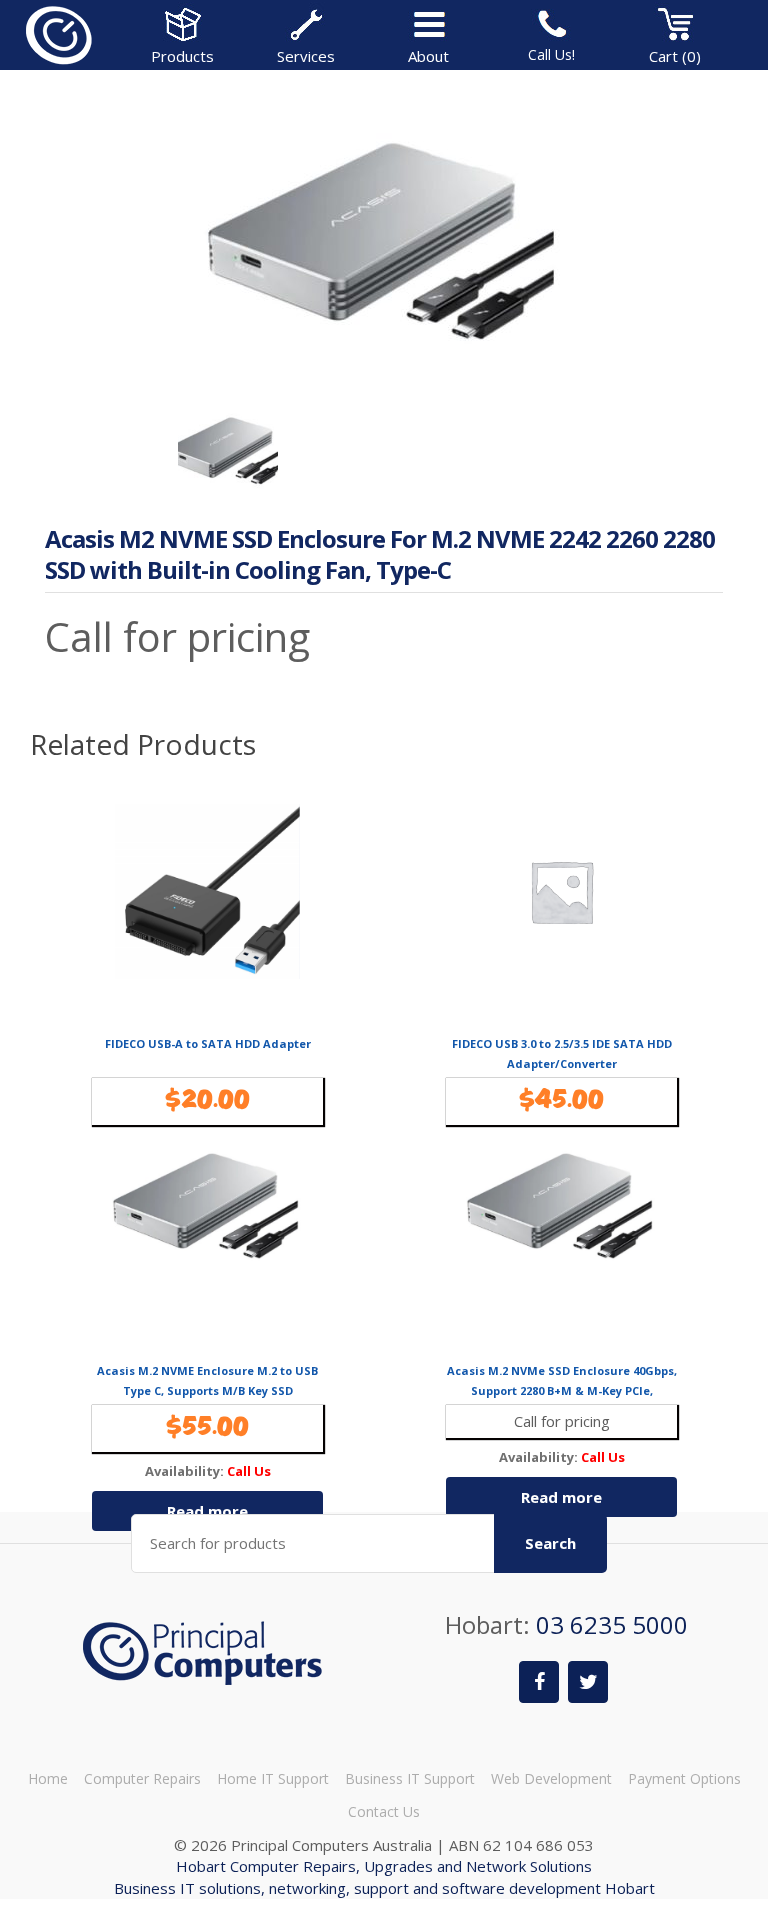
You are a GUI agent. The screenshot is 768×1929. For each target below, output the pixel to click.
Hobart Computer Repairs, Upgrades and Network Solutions (384, 1866)
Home (48, 1778)
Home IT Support (273, 1778)
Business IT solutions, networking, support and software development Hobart (384, 1888)
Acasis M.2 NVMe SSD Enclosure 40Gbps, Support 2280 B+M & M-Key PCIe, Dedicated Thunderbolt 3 (562, 1391)
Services (306, 56)
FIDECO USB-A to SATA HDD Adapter (208, 1043)
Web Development (551, 1778)
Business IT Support (410, 1778)
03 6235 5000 (612, 1624)
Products (182, 56)
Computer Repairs (142, 1778)
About (428, 56)
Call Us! (551, 54)
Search (550, 1543)
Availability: (184, 1471)
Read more (207, 1511)
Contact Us (384, 1811)
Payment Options (684, 1778)
